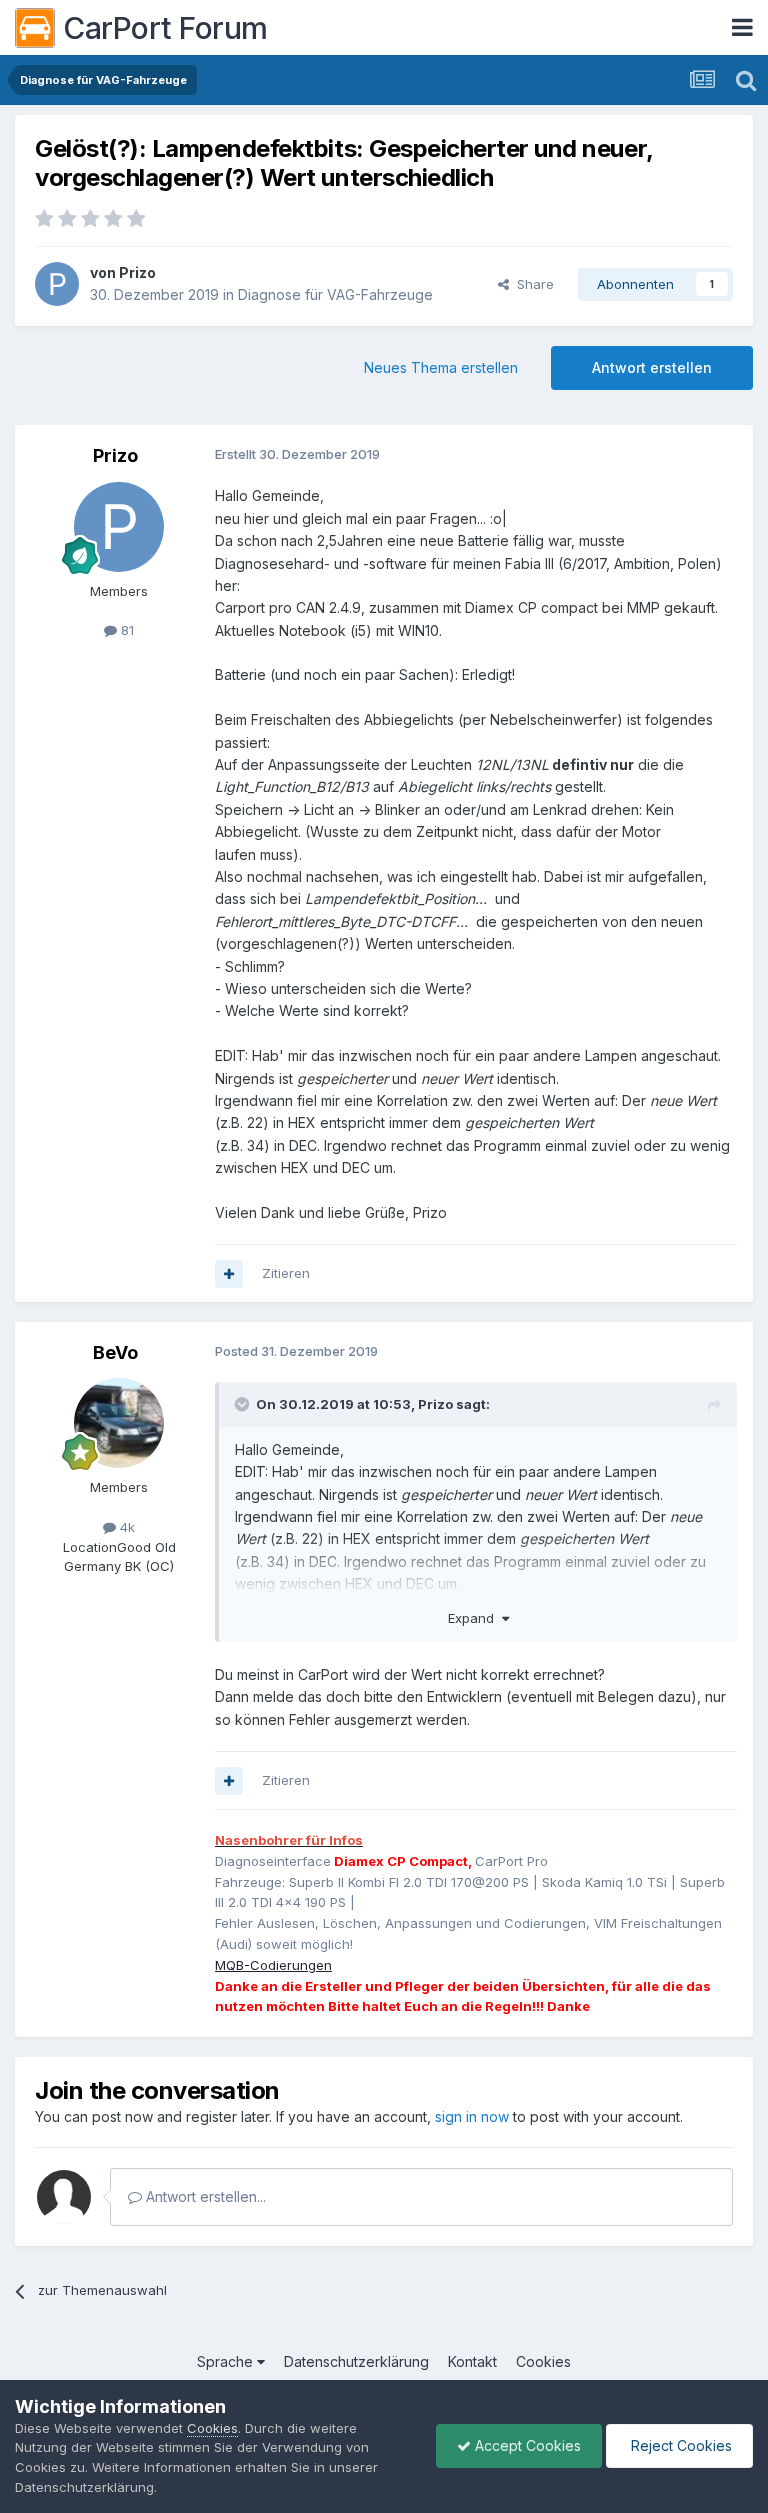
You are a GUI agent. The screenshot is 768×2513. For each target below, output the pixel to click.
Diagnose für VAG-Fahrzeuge (335, 294)
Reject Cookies (679, 2445)
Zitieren (286, 1273)
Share (531, 284)
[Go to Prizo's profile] (57, 284)
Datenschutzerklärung (356, 2361)
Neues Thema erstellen (441, 367)
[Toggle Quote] (244, 1404)
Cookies (543, 2361)
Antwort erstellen (652, 367)
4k (125, 1527)
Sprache (227, 2361)
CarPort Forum (165, 28)
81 (125, 630)
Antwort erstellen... (204, 2196)
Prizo (137, 272)
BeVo (115, 1352)
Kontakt (472, 2361)
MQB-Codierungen (273, 1965)
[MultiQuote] (229, 1274)
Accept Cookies (526, 2445)
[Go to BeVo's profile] (119, 1423)
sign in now (472, 2116)
